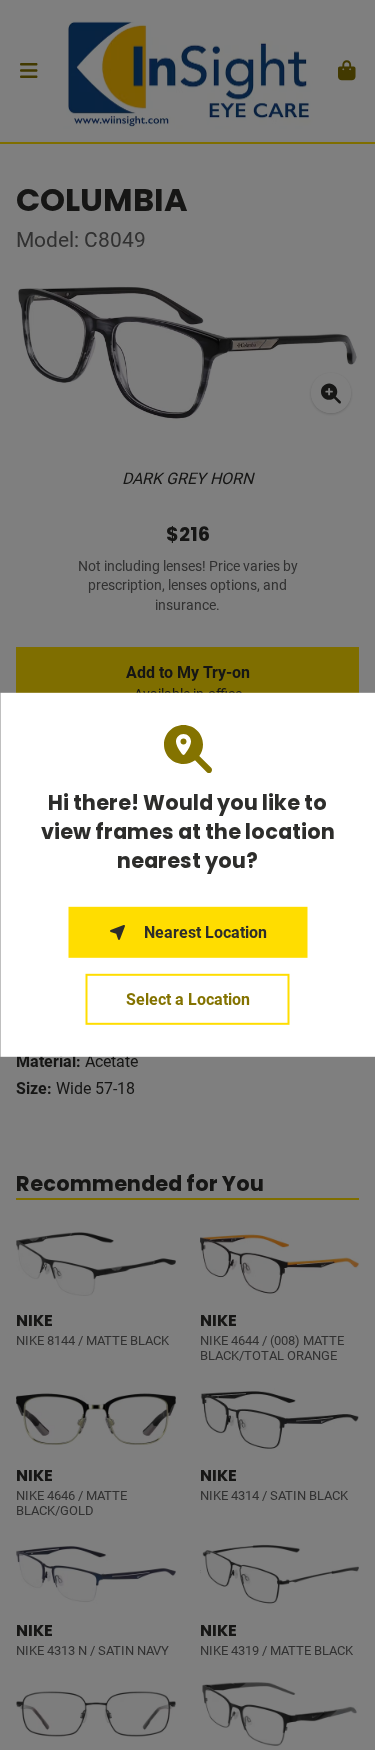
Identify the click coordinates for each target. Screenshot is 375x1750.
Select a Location (188, 999)
